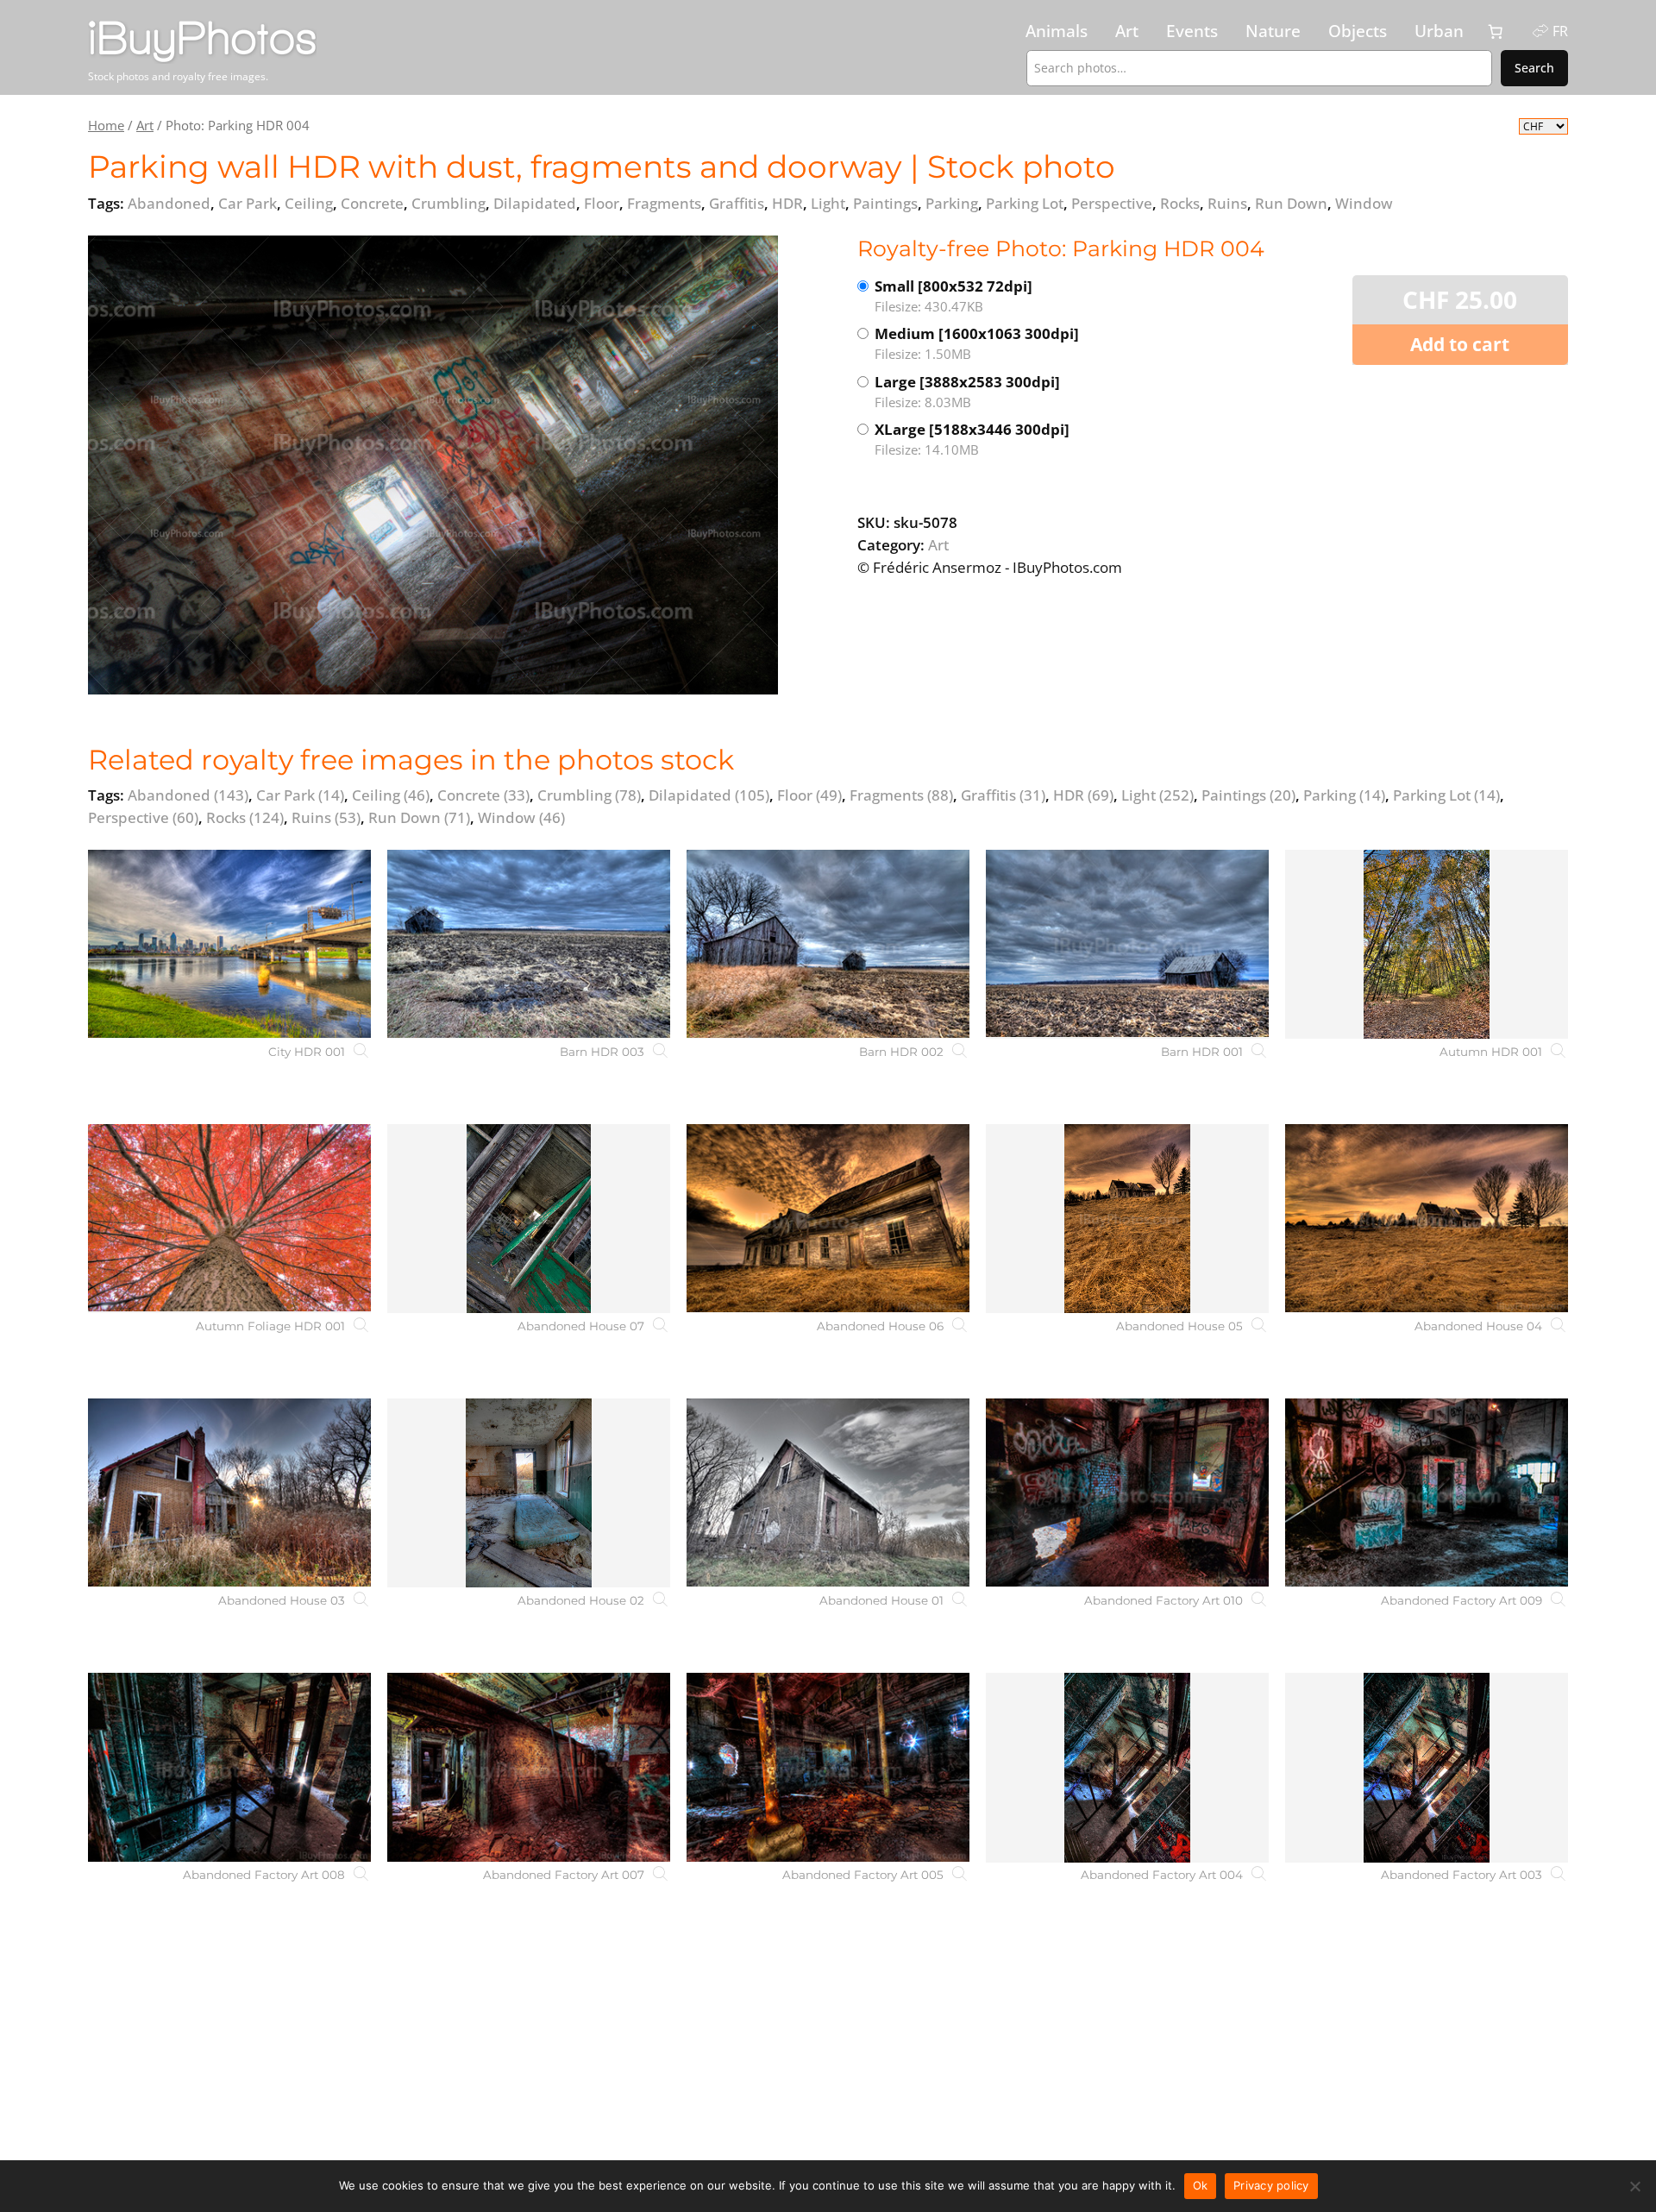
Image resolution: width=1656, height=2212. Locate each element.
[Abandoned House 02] (529, 1493)
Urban (1439, 31)
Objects (1358, 31)
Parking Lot (1446, 795)
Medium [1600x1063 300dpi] (977, 343)
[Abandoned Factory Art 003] (1427, 1767)
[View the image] (433, 465)
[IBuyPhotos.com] (265, 42)
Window (521, 817)
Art (1127, 31)
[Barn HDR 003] (529, 944)
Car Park (300, 795)
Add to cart (1460, 344)
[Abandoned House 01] (828, 1493)
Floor (809, 795)
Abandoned (188, 795)
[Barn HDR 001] (1127, 944)
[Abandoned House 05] (1127, 1219)
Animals (1057, 31)
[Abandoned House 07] (529, 1219)
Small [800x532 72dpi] (953, 295)
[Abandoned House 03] (229, 1493)
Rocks (245, 817)
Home (106, 125)
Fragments (901, 795)
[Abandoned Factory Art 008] (229, 1767)
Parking (1344, 795)
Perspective (143, 817)
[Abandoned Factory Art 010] (1127, 1493)
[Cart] (1496, 32)
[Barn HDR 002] (828, 944)
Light (1157, 795)
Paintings (1248, 795)
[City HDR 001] (229, 944)
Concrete (483, 795)
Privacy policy (1271, 2185)
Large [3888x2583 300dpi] (967, 391)
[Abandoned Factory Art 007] (529, 1767)
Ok (1201, 2185)
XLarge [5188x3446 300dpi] (972, 439)
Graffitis (1003, 795)
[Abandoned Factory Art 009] (1427, 1493)
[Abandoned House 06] (828, 1219)
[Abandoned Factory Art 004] (1127, 1767)
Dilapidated (709, 795)
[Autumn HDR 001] (1427, 944)
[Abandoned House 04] (1427, 1219)
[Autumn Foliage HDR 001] (229, 1219)
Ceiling (391, 795)
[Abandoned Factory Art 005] (828, 1767)
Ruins (326, 817)
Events (1192, 31)
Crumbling (589, 795)
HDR (1083, 795)
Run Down (419, 817)
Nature (1273, 31)
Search (1534, 68)
